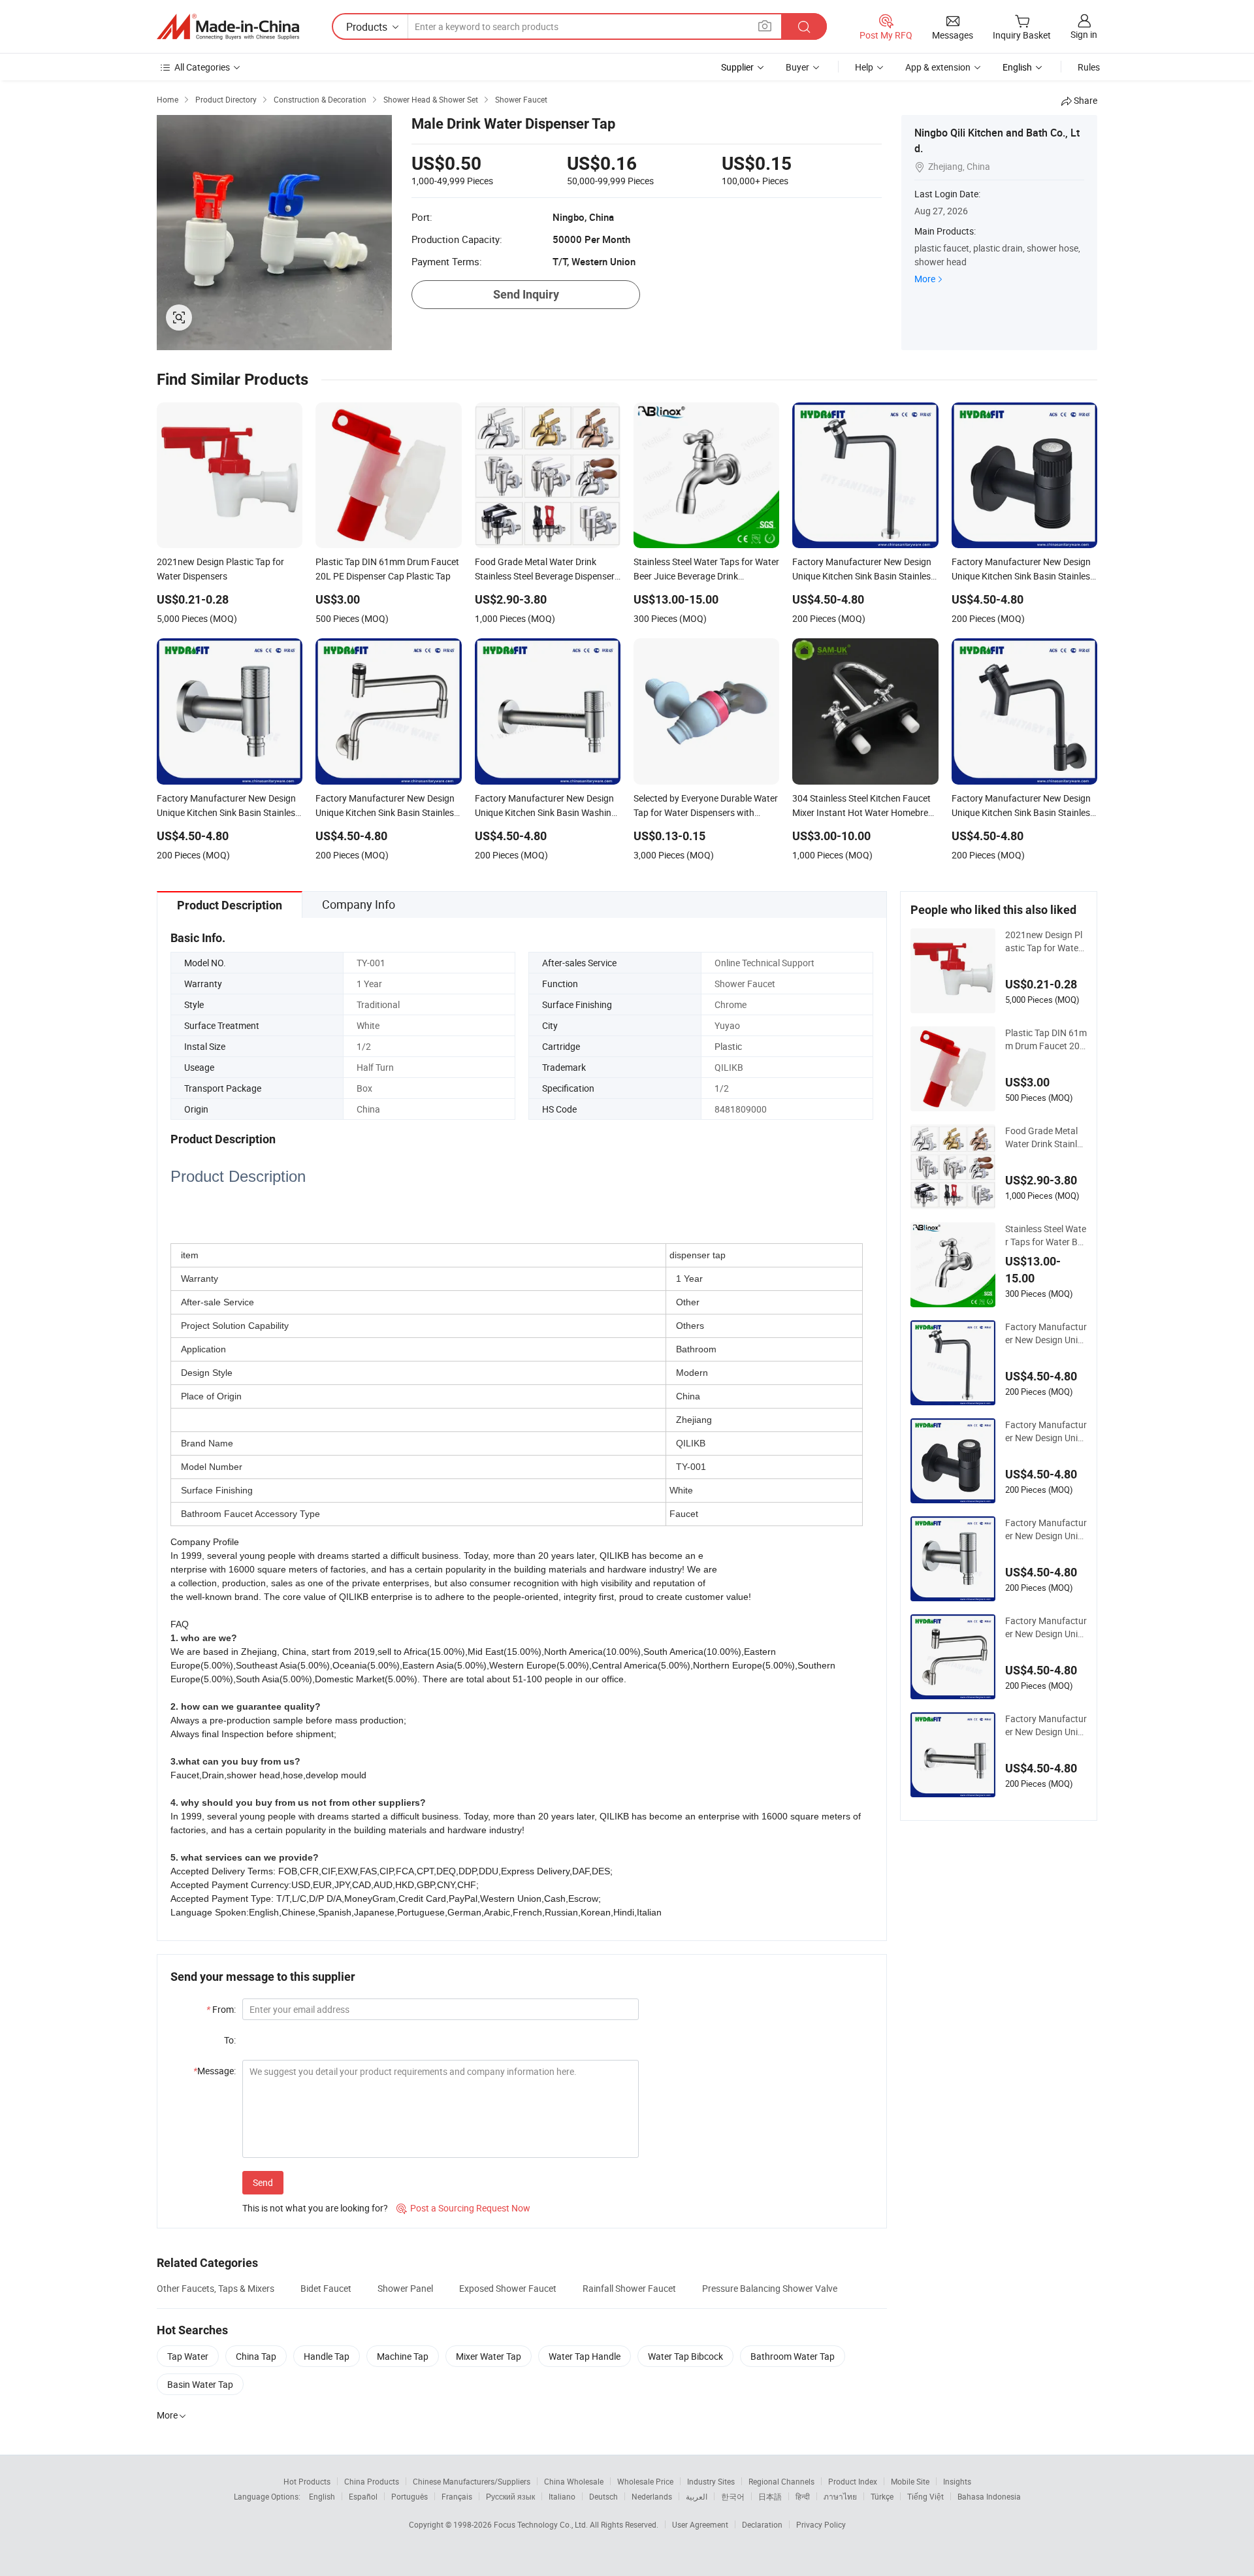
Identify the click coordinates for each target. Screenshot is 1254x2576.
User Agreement (700, 2524)
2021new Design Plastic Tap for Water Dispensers (1044, 941)
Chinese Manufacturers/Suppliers (472, 2481)
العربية (697, 2496)
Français (457, 2496)
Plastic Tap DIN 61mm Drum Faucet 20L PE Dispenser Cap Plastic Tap (1046, 1039)
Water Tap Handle (585, 2356)
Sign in (1084, 34)
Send (263, 2182)
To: (230, 2040)
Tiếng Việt (925, 2496)
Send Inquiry (526, 294)
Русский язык (510, 2496)
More (925, 279)
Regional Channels (781, 2481)
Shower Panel (405, 2288)
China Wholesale (574, 2481)
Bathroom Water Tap (793, 2356)
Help (864, 67)
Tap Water (188, 2356)
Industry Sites (711, 2481)
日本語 (770, 2496)
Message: (215, 2071)
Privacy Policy (821, 2524)
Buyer (797, 67)
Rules (1089, 67)
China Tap (256, 2356)
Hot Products (307, 2481)
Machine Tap (403, 2356)
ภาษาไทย (840, 2496)
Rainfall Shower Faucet (629, 2288)
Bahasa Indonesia (989, 2496)
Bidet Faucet (326, 2288)
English (322, 2496)
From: (221, 2009)
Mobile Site (910, 2481)
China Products (372, 2481)
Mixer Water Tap (489, 2356)
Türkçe (882, 2496)
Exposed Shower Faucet (508, 2288)
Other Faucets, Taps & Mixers (216, 2288)
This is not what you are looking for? (315, 2208)
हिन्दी (803, 2496)
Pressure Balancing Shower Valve (770, 2288)
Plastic (728, 1046)
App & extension (938, 67)
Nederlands (652, 2496)
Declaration (762, 2524)
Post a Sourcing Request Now (463, 2208)
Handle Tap (327, 2356)
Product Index (853, 2481)
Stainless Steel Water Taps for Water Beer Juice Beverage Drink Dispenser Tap (1046, 1235)
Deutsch (603, 2496)
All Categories (202, 67)
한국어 (733, 2496)
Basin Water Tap (200, 2384)
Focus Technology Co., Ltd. (542, 2524)
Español (363, 2496)
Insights (957, 2481)
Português (410, 2496)
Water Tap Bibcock (685, 2356)
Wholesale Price (645, 2481)
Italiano (562, 2496)
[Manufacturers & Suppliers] (228, 27)
